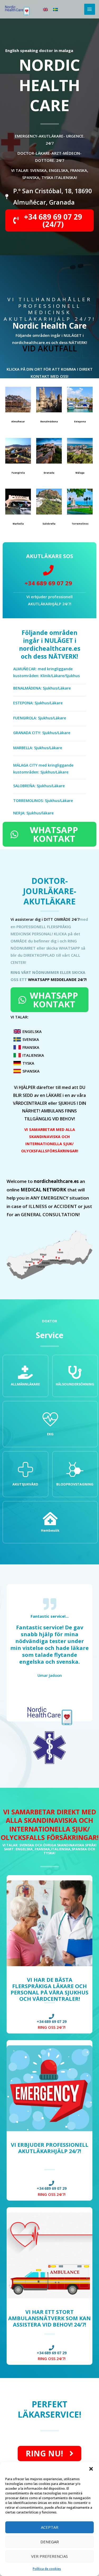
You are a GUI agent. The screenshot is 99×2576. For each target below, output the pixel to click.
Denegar (50, 2542)
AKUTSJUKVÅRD (25, 1484)
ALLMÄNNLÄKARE (25, 1384)
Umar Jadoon (50, 1675)
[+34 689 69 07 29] (48, 570)
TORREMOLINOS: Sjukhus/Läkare (43, 801)
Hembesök (50, 1530)
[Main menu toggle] (90, 9)
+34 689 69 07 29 (48, 583)
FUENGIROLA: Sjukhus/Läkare (40, 718)
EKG (50, 1434)
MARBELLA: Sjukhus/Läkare (38, 748)
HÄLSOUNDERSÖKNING (75, 1384)
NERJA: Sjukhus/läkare (33, 813)
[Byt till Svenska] (55, 9)
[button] (91, 2469)
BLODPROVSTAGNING (75, 1484)
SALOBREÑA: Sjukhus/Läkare (39, 786)
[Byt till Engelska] (45, 9)
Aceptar (50, 2527)
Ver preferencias (49, 2556)
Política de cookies (47, 2569)
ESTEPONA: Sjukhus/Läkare (38, 703)
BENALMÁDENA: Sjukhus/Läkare (42, 688)
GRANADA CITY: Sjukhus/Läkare (42, 733)
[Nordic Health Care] (17, 9)
